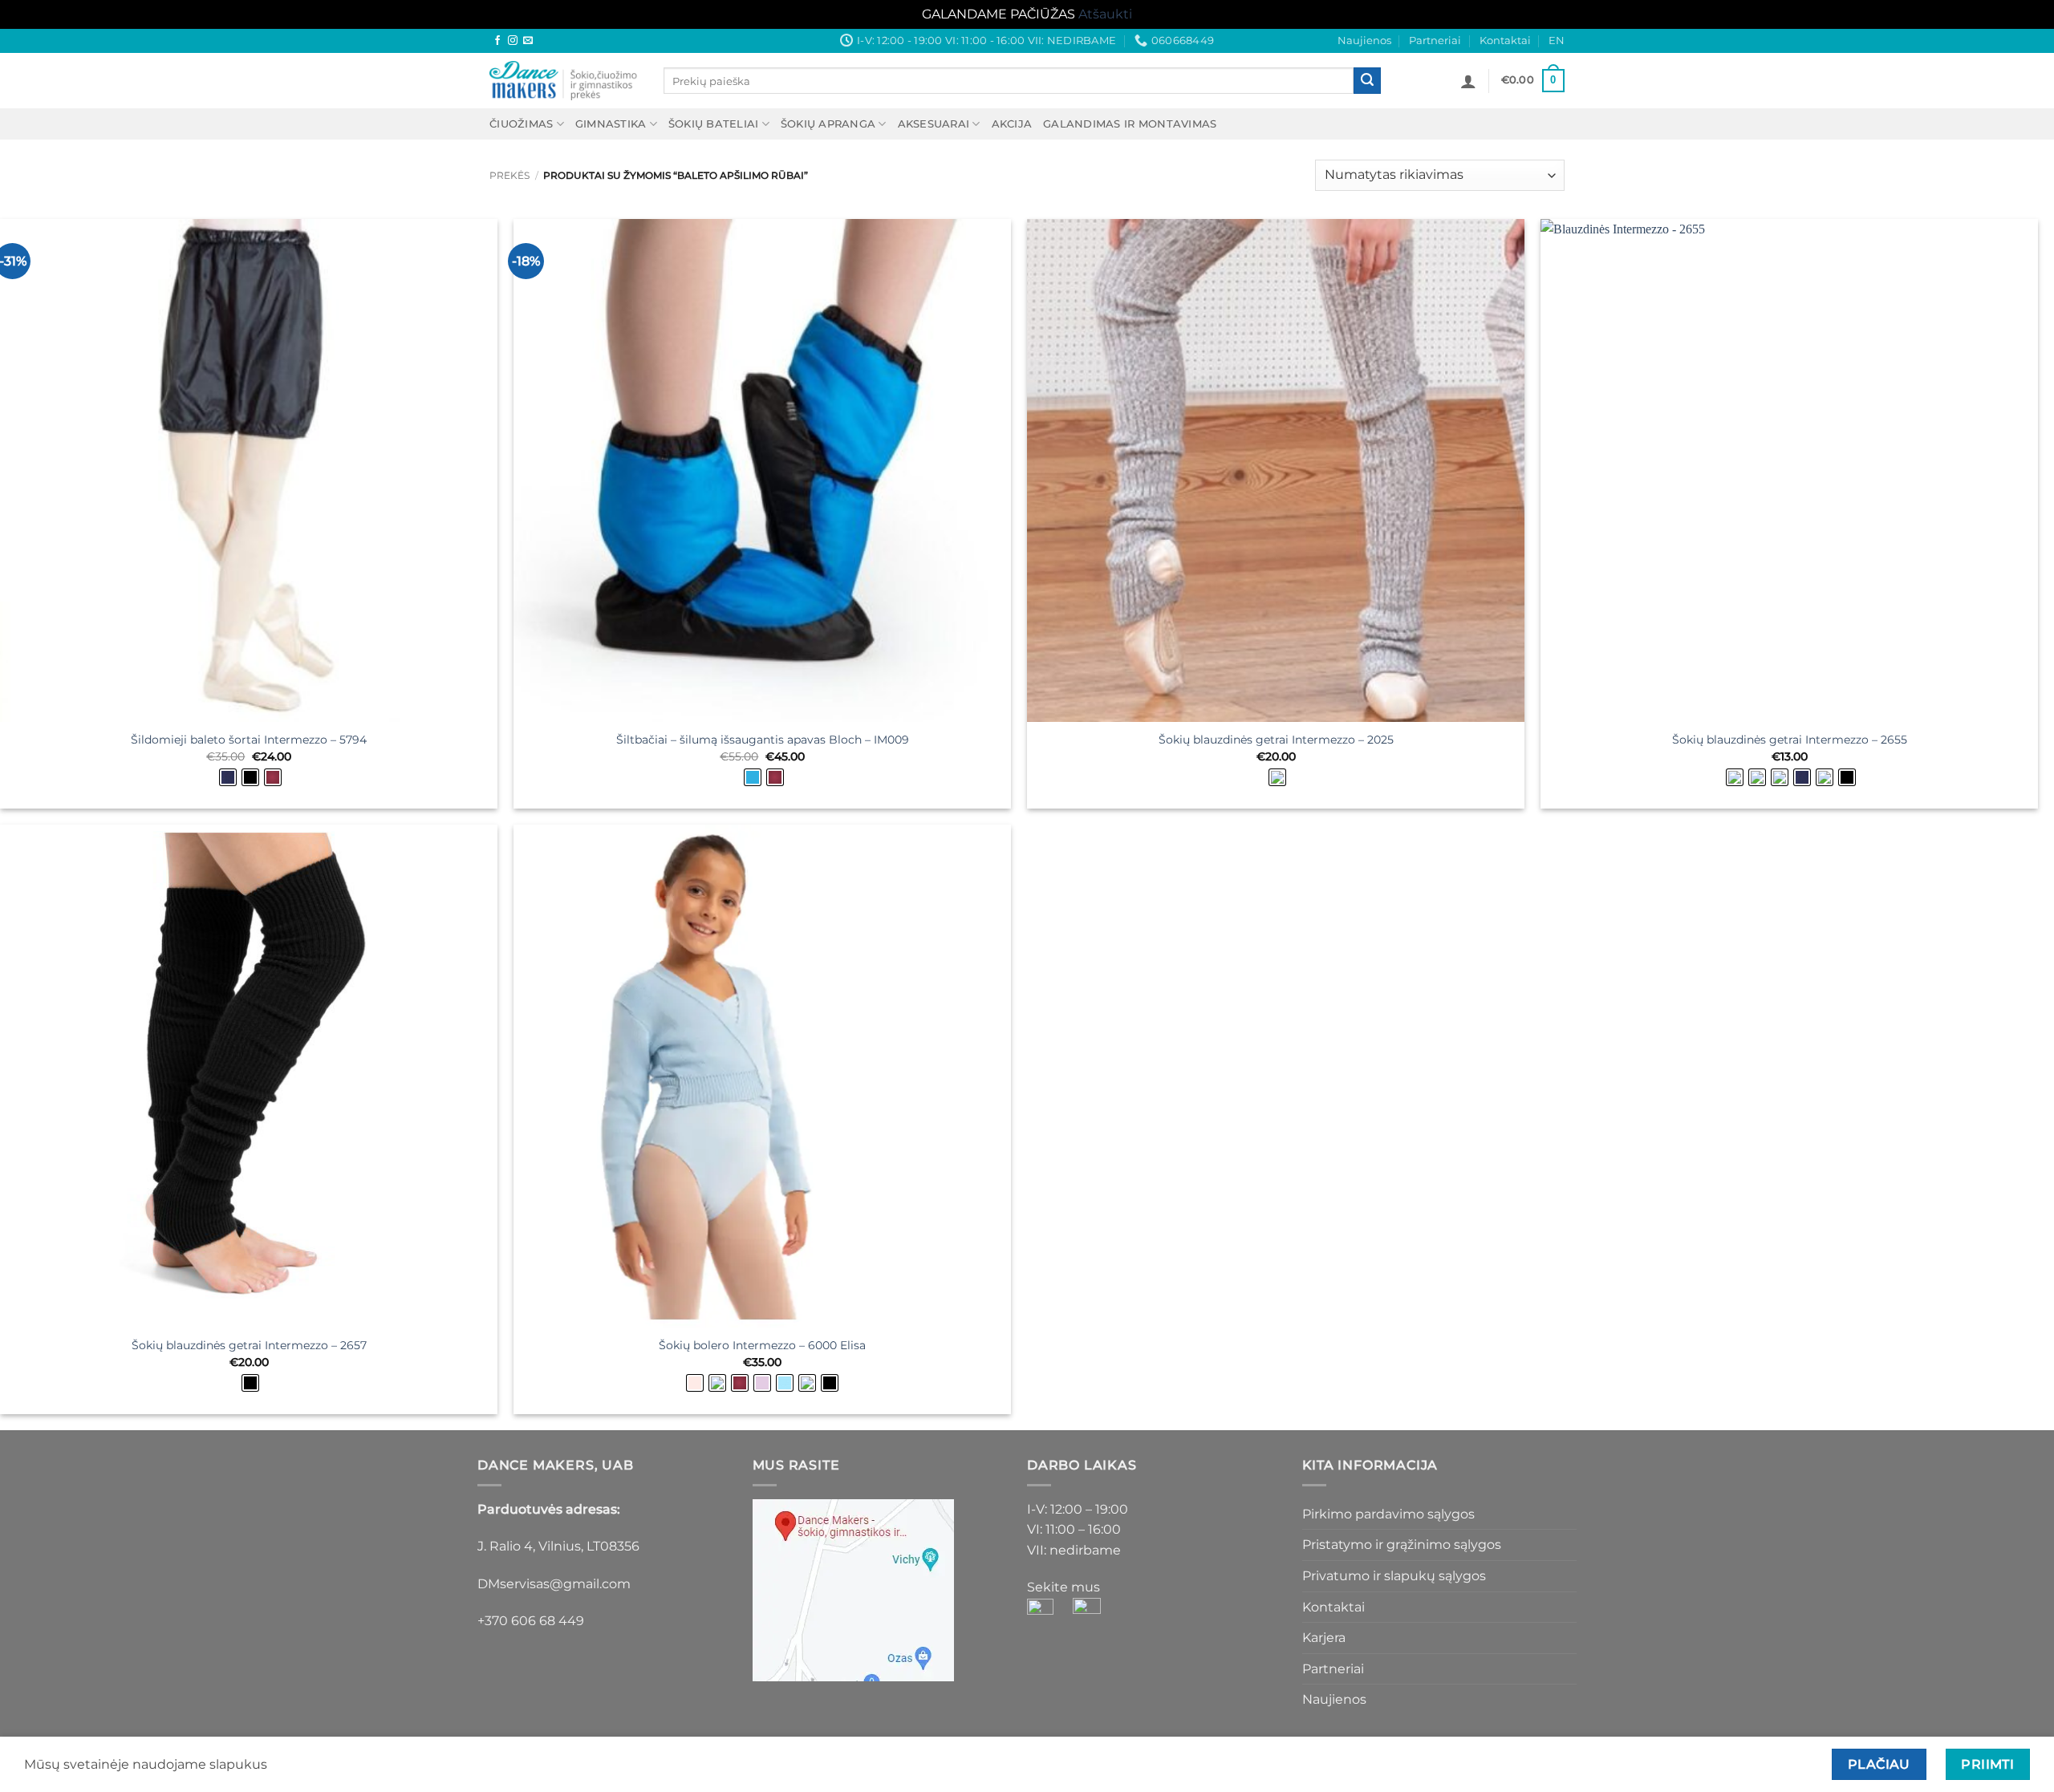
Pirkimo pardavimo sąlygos (1388, 1514)
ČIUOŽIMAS (521, 124)
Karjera (1324, 1638)
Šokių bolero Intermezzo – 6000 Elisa (762, 1345)
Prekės (509, 175)
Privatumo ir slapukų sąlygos (1394, 1576)
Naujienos (1364, 41)
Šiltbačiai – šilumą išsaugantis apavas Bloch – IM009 (763, 740)
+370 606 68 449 (531, 1621)
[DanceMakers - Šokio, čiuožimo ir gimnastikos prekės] (564, 81)
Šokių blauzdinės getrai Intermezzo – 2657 (249, 1345)
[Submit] (1367, 81)
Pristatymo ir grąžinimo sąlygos (1402, 1545)
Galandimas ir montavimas (1130, 124)
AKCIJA (1012, 124)
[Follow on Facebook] (497, 41)
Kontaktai (1505, 41)
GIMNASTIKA (611, 124)
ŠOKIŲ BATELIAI (714, 124)
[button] (1468, 81)
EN (1557, 41)
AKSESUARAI (934, 124)
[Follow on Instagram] (513, 41)
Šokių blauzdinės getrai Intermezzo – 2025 (1276, 740)
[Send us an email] (528, 41)
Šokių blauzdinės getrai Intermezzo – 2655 (1790, 740)
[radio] (228, 777)
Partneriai (1435, 41)
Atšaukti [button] (1105, 14)
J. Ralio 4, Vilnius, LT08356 (558, 1546)
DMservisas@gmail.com (554, 1584)
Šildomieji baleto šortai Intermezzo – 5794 (249, 740)
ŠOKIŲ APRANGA (828, 124)
